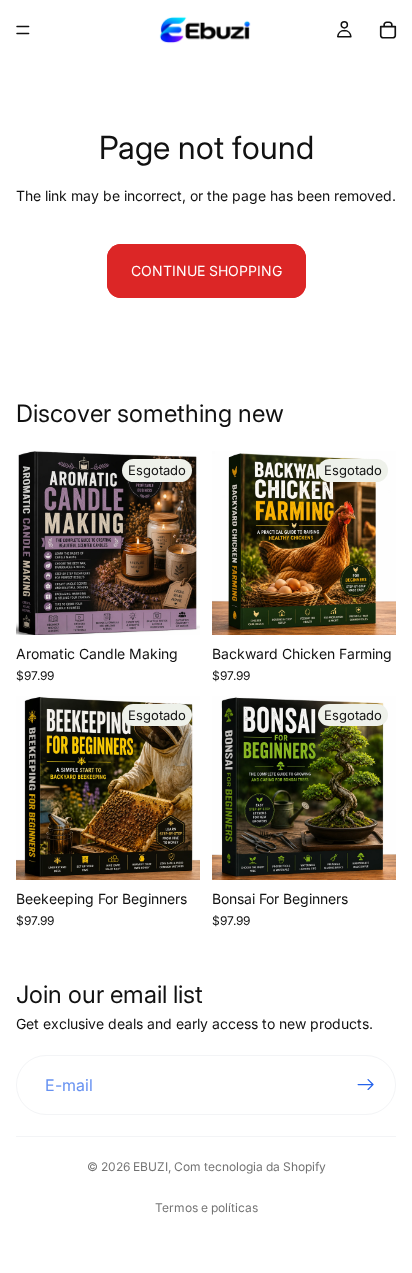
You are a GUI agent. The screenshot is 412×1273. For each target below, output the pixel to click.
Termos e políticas (206, 1207)
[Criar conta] (366, 1085)
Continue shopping (206, 270)
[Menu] (23, 30)
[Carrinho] (388, 30)
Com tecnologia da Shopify (250, 1166)
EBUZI (150, 1166)
